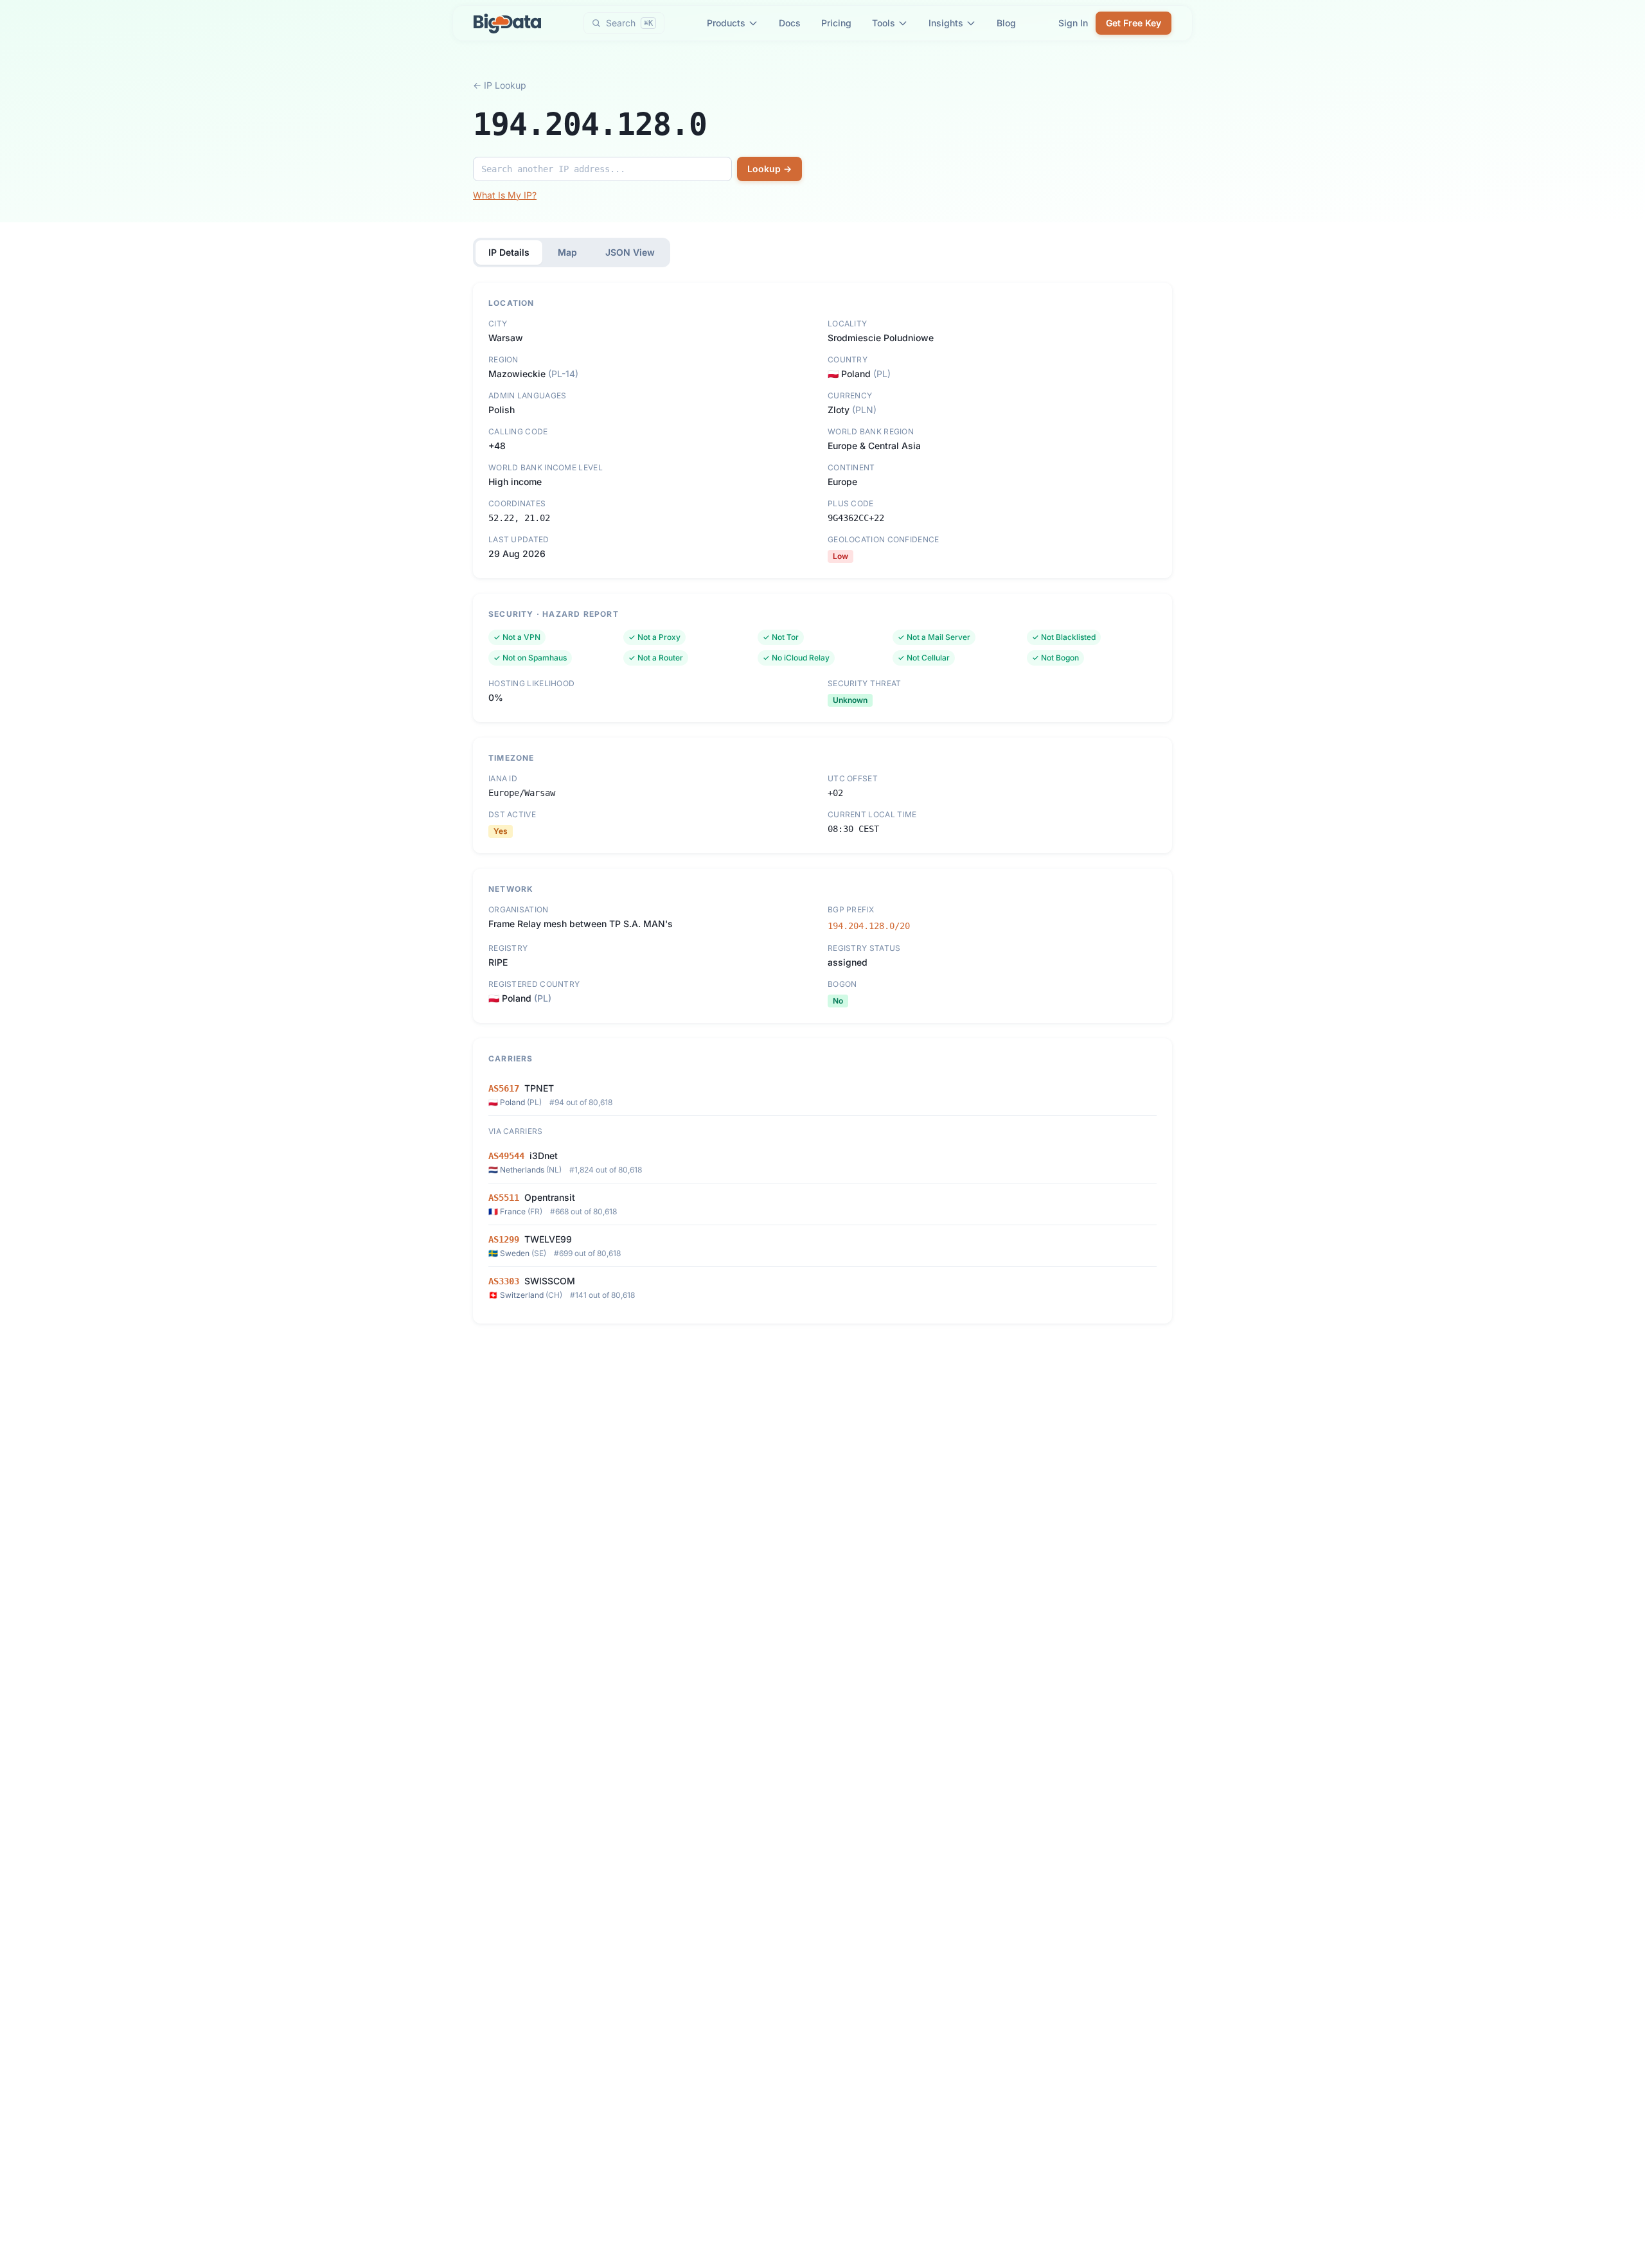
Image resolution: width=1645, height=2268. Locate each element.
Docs (790, 23)
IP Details (509, 252)
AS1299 (504, 1239)
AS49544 (506, 1156)
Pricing (836, 23)
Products (726, 23)
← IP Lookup (500, 85)
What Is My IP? (505, 195)
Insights (946, 23)
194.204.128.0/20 (869, 926)
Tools (884, 23)
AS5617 (504, 1088)
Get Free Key (1134, 23)
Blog (1006, 23)
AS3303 (504, 1281)
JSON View (630, 252)
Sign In (1073, 23)
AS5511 (504, 1198)
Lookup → (769, 169)
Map (567, 252)
